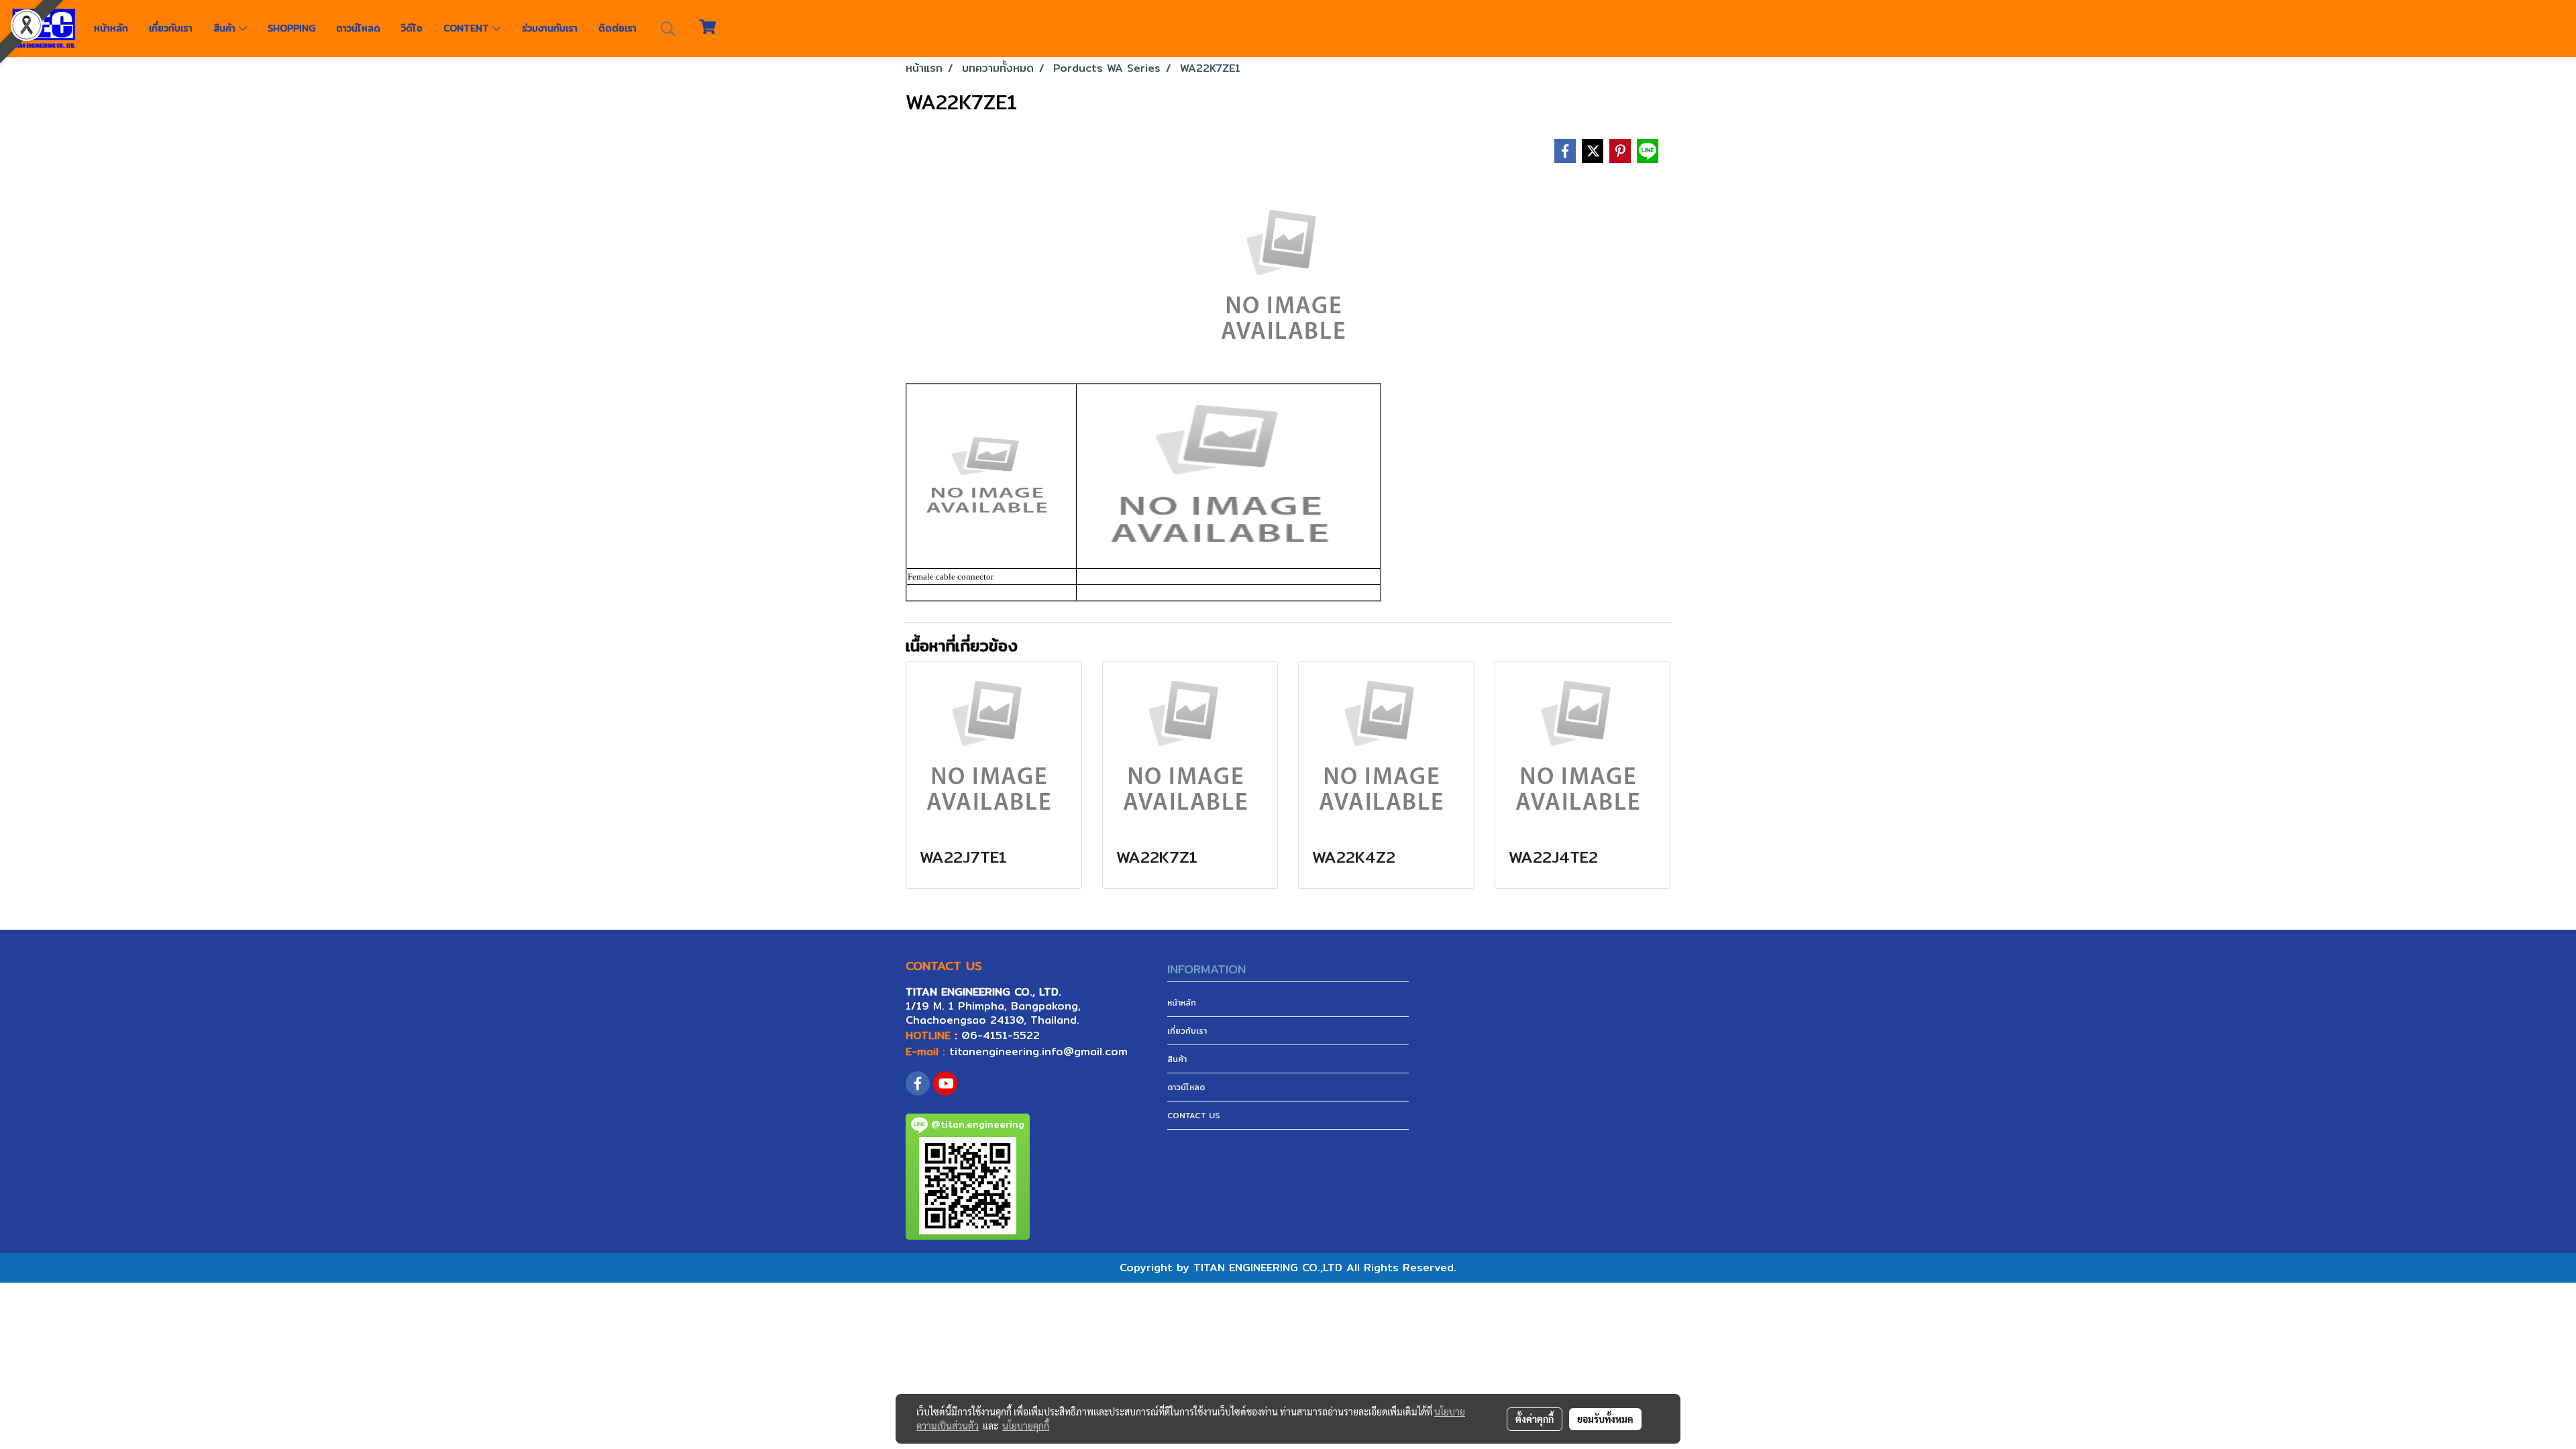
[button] (668, 29)
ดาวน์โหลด (358, 28)
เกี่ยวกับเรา (171, 28)
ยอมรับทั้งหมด (1605, 1419)
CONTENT (468, 28)
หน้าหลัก (111, 28)
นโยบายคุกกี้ (1026, 1426)
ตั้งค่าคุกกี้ (1535, 1419)
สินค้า (226, 28)
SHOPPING (291, 28)
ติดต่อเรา (618, 28)
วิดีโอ (412, 28)
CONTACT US (1194, 1115)
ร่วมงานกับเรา (550, 28)
